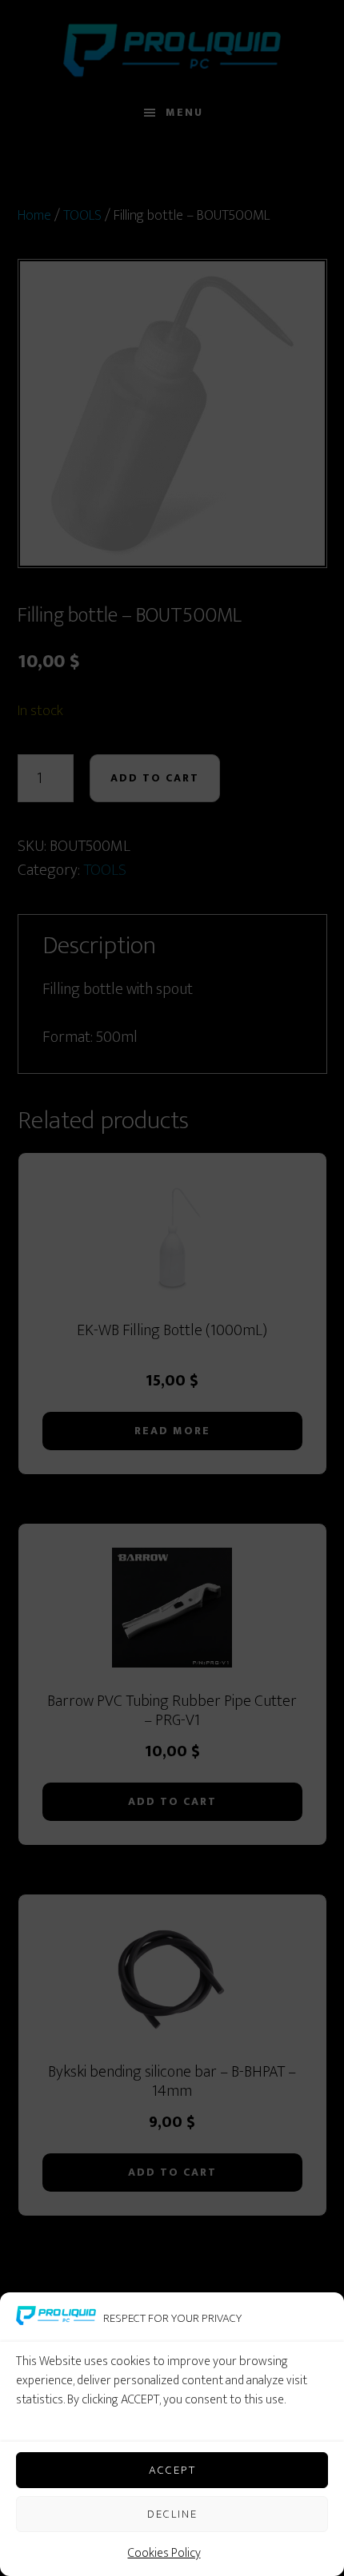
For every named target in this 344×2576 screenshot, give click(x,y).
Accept (172, 2470)
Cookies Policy (164, 2553)
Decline (172, 2514)
